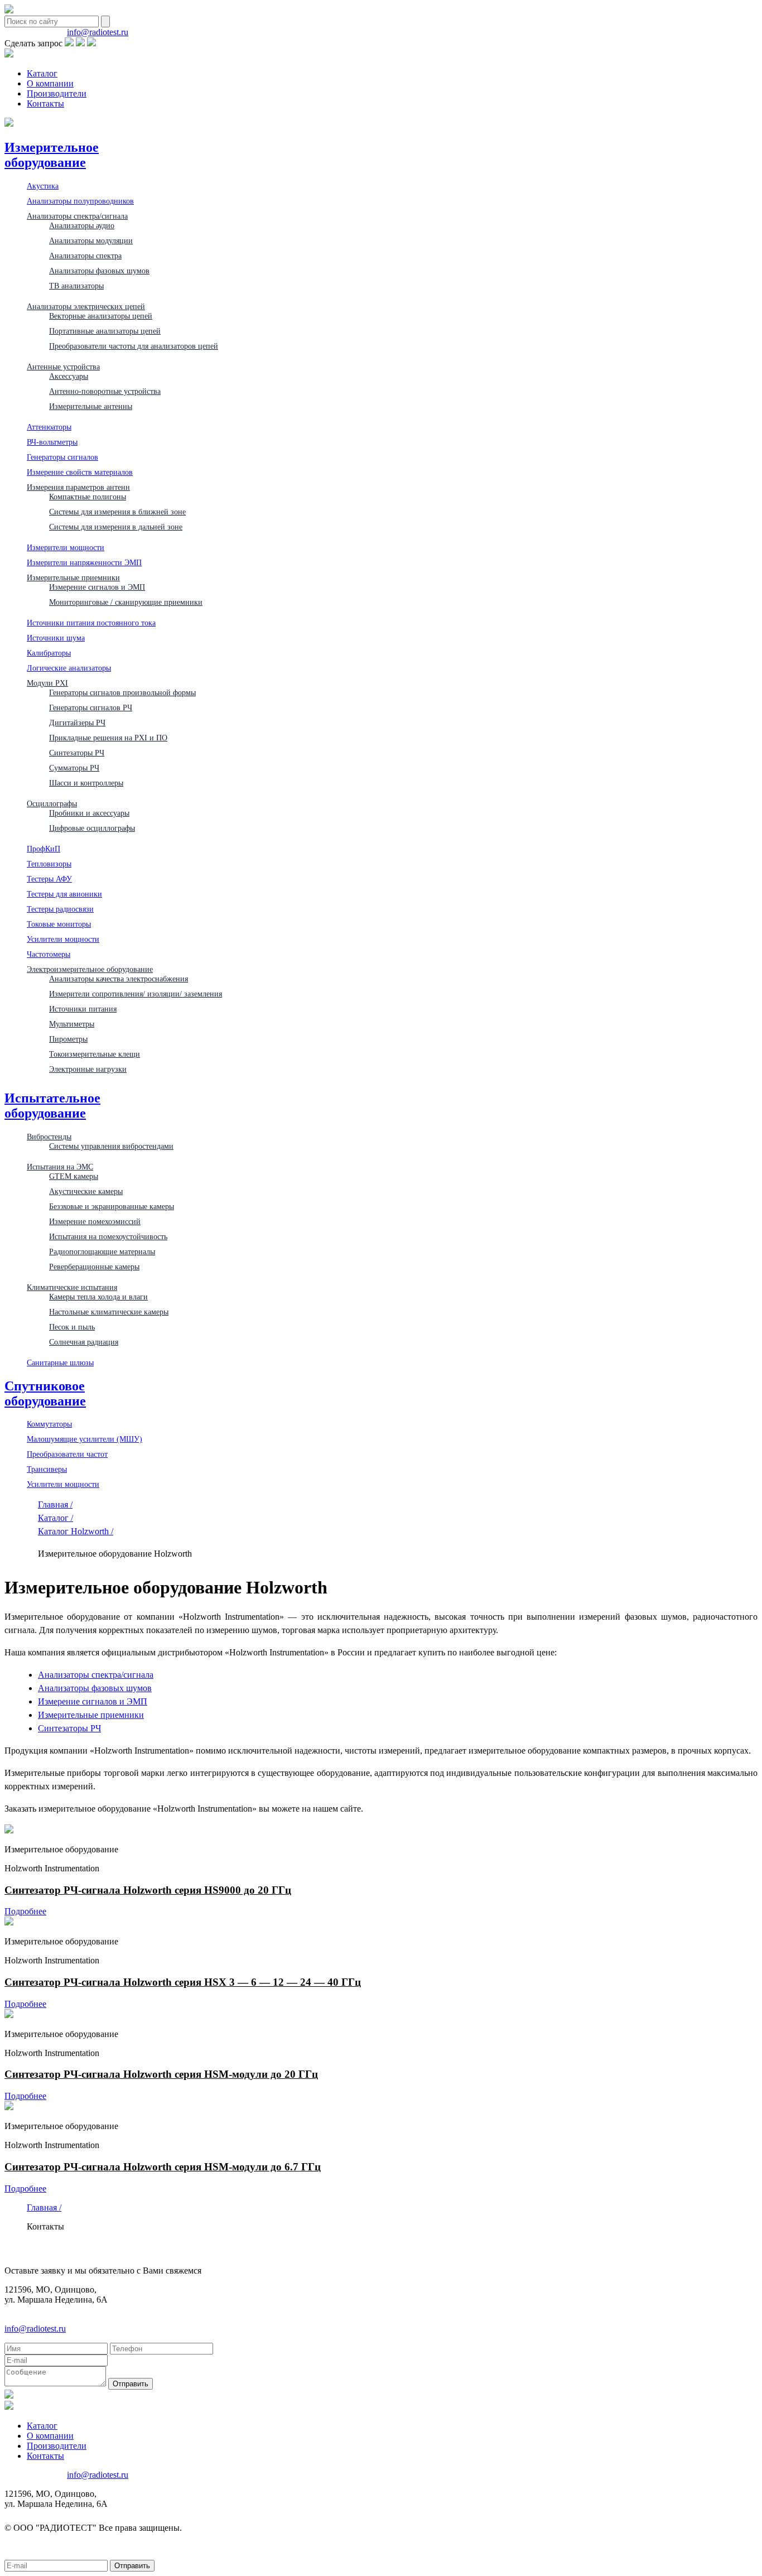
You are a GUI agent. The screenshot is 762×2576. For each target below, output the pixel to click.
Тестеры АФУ (49, 879)
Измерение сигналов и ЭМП (97, 587)
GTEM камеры (74, 1176)
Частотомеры (49, 954)
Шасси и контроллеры (86, 783)
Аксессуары (69, 376)
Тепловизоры (49, 864)
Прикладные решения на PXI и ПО (108, 738)
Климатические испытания (72, 1287)
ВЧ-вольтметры (52, 442)
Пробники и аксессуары (89, 813)
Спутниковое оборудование (45, 1393)
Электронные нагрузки (88, 1069)
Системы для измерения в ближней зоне (117, 512)
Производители (57, 93)
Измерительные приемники (73, 577)
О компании (50, 83)
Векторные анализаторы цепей (101, 316)
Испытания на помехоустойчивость (108, 1236)
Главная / (55, 1504)
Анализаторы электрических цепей (86, 306)
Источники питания (83, 1009)
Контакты (45, 103)
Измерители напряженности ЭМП (84, 562)
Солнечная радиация (84, 1342)
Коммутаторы (49, 1424)
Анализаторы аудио (82, 225)
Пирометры (68, 1039)
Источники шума (56, 638)
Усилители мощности (63, 939)
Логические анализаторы (69, 668)
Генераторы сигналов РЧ (91, 707)
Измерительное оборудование (52, 155)
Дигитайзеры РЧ (77, 723)
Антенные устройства (63, 367)
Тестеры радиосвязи (60, 909)
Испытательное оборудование (52, 1106)
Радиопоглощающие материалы (102, 1251)
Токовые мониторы (59, 924)
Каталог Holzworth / (76, 1531)
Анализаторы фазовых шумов (99, 271)
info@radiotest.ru (98, 32)
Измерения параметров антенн (78, 487)
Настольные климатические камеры (109, 1312)
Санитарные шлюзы (60, 1362)
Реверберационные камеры (94, 1267)
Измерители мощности (66, 547)
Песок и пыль (72, 1327)
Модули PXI (47, 683)
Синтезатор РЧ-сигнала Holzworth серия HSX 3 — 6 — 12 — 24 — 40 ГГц (183, 1982)
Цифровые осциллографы (92, 828)
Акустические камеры (86, 1191)
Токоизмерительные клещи (95, 1054)
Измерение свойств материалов (80, 472)
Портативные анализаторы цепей (105, 331)
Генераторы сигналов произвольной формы (122, 692)
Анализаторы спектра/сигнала (77, 216)
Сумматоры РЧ (74, 768)
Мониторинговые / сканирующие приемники (126, 602)
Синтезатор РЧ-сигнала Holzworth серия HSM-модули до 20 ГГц (161, 2074)
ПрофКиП (44, 849)
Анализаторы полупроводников (80, 201)
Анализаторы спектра (85, 256)
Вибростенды (49, 1137)
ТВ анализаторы (76, 286)
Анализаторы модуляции (91, 240)
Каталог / (56, 1518)
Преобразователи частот (67, 1454)
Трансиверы (47, 1469)
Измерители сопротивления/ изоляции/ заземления (136, 994)
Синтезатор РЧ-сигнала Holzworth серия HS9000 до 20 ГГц (148, 1890)
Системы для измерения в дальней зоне (116, 527)
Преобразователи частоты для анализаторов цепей (134, 346)
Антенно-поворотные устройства (105, 391)
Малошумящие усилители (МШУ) (85, 1439)
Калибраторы (49, 653)
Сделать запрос (33, 43)
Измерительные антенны (91, 406)
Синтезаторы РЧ (77, 753)
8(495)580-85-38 (35, 32)
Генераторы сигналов (62, 457)
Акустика (43, 186)
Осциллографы (52, 803)
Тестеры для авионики (64, 894)
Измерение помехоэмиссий (95, 1221)
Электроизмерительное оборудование (90, 969)
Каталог (42, 73)
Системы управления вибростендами (111, 1146)
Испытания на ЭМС (60, 1167)
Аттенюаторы (49, 427)
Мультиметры (72, 1024)
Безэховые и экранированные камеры (112, 1206)
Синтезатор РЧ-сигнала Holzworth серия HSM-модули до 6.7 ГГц (163, 2167)
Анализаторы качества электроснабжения (119, 979)
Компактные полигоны (88, 497)
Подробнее (25, 1911)
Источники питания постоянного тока (91, 623)
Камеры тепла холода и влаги (98, 1297)
